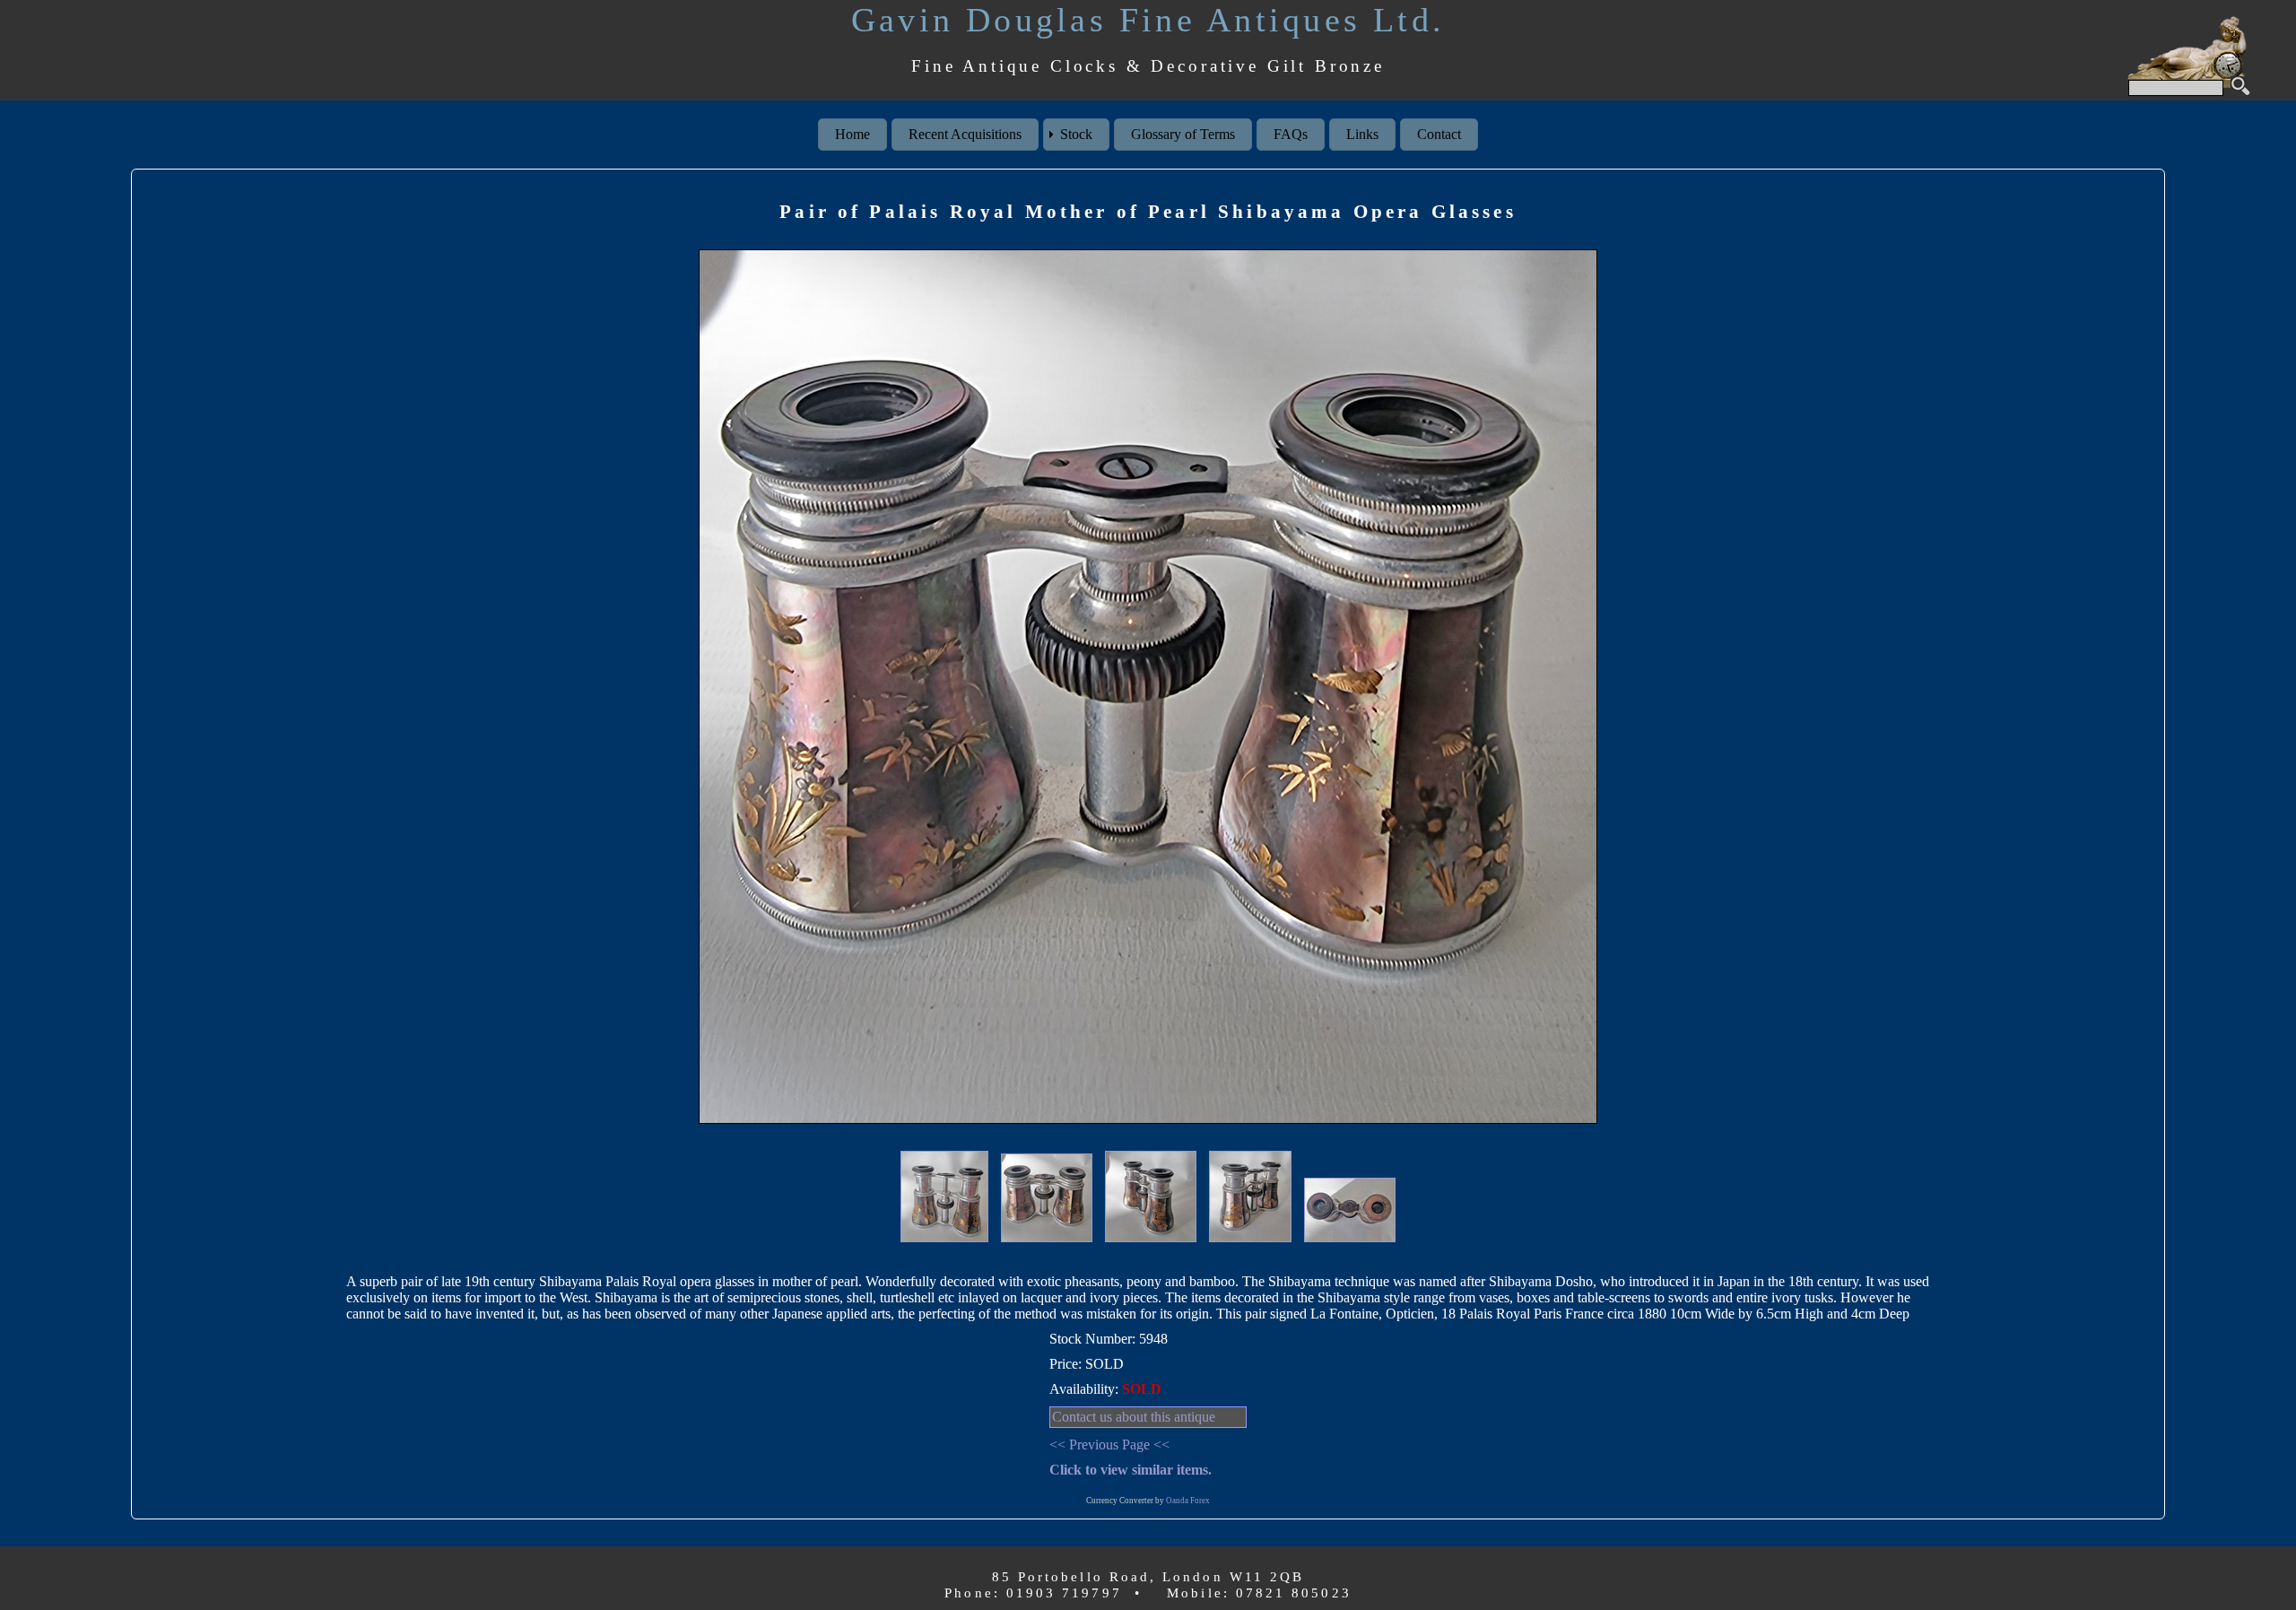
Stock (1076, 134)
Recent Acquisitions (965, 134)
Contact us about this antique (1134, 1417)
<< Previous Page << (1109, 1445)
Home (852, 134)
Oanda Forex (1188, 1501)
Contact (1439, 134)
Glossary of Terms (1183, 134)
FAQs (1291, 134)
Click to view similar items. (1131, 1470)
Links (1362, 134)
